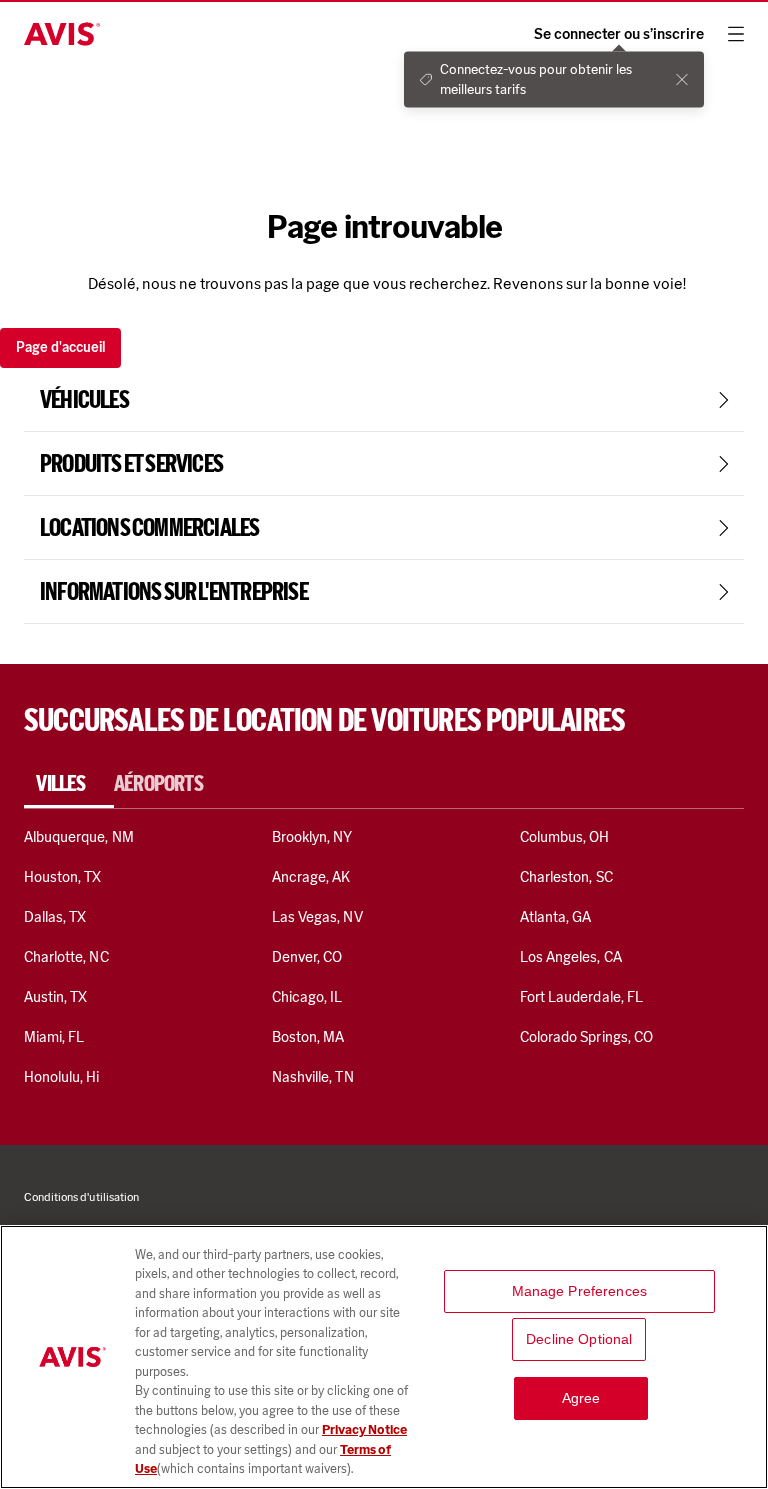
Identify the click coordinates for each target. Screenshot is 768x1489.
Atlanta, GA (556, 917)
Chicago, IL (307, 997)
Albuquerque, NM (79, 837)
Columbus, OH (565, 837)
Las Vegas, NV (317, 917)
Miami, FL (54, 1037)
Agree (581, 1398)
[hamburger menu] (736, 34)
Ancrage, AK (311, 877)
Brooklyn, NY (312, 837)
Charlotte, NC (66, 957)
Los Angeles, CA (571, 957)
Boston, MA (308, 1037)
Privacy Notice (364, 1429)
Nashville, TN (313, 1077)
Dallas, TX (55, 917)
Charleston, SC (566, 877)
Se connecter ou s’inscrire (619, 34)
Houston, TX (63, 877)
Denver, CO (307, 957)
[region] (384, 1357)
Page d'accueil (60, 347)
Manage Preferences (580, 1291)
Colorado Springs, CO (586, 1037)
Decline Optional (579, 1339)
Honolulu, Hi (62, 1077)
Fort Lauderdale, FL (581, 997)
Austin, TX (55, 997)
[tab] (69, 784)
